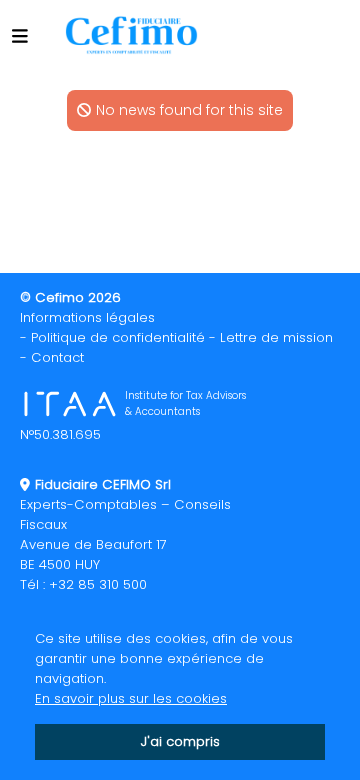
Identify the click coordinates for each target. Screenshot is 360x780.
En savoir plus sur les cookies (131, 698)
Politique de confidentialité (118, 337)
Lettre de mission (276, 337)
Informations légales (87, 317)
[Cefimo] (129, 35)
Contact (57, 357)
